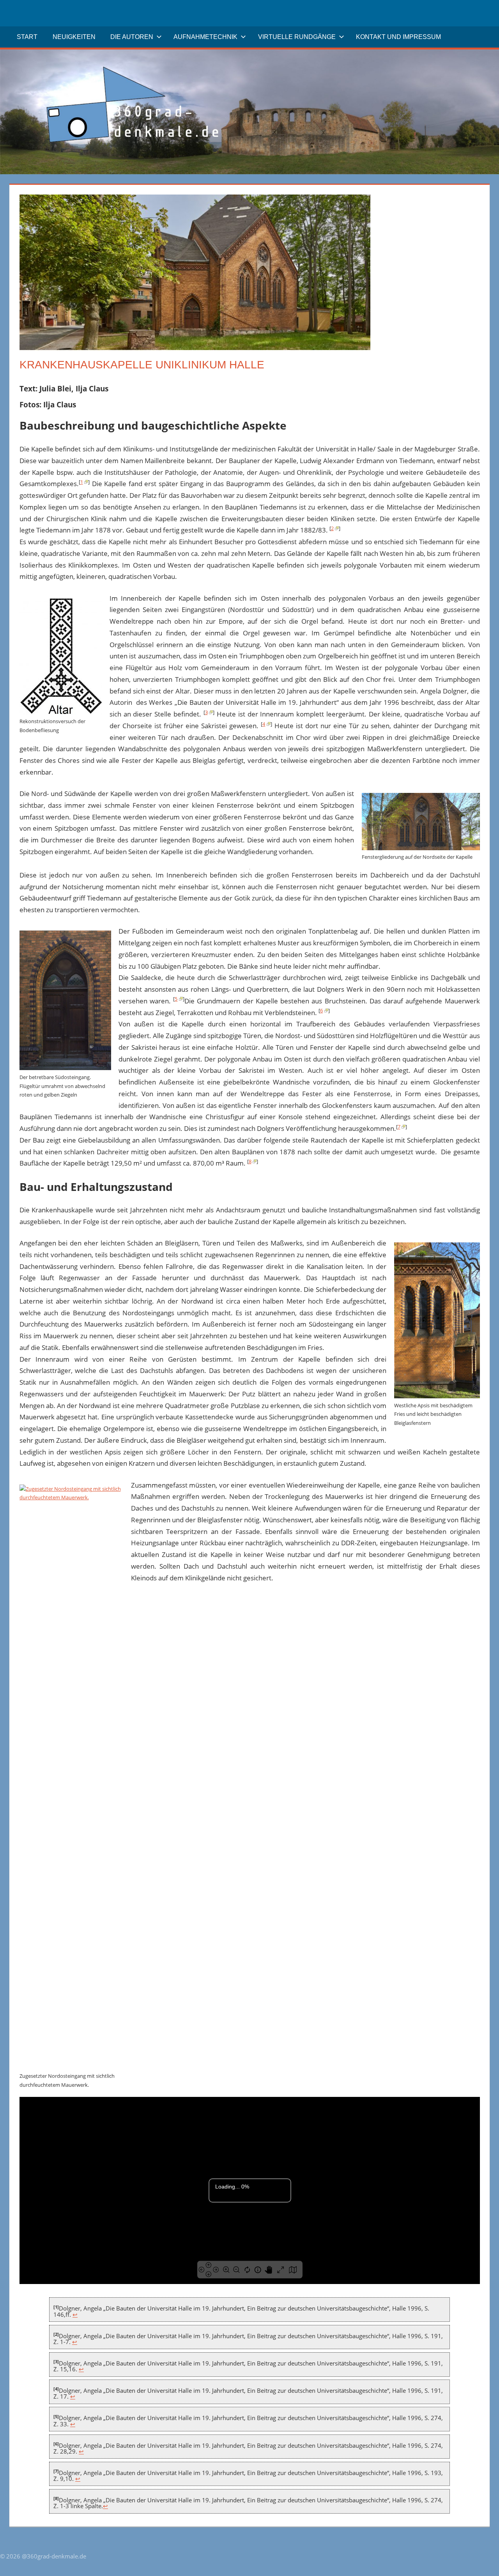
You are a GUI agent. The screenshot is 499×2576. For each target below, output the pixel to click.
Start (27, 37)
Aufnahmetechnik (205, 37)
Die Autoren (132, 37)
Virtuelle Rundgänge (297, 37)
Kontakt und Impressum (398, 37)
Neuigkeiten (74, 37)
